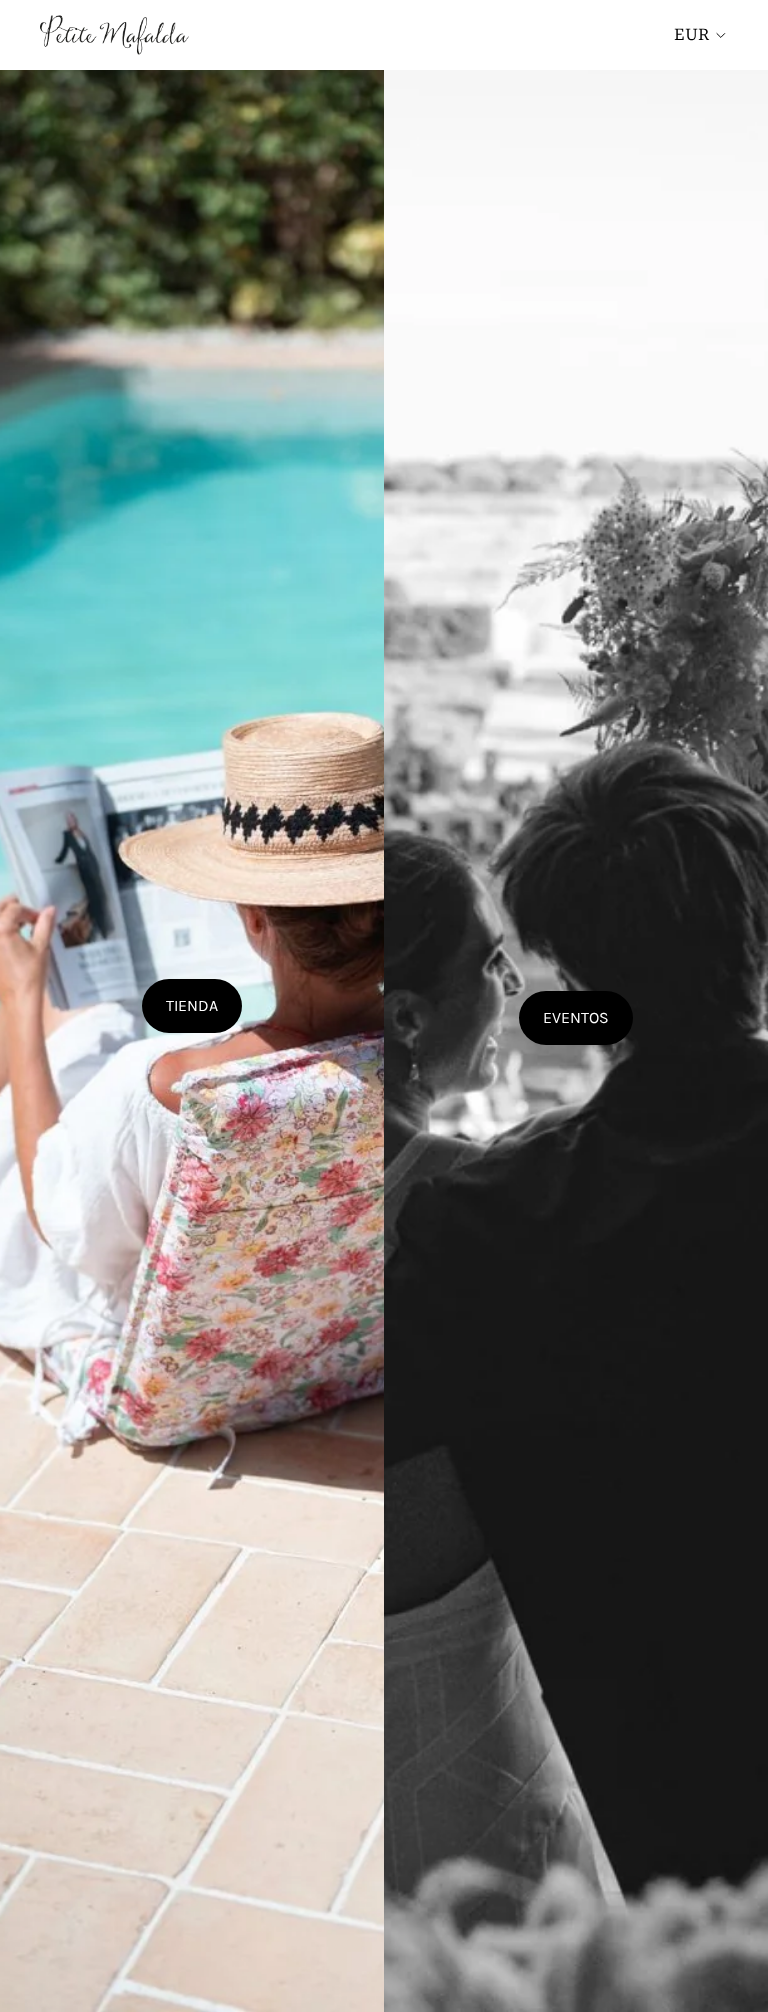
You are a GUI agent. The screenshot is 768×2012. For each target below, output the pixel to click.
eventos (576, 1017)
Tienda (192, 1005)
